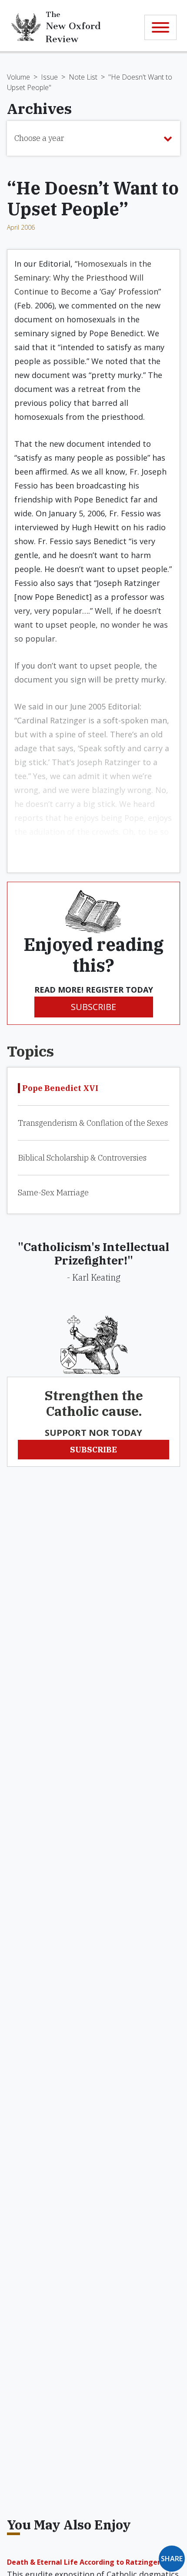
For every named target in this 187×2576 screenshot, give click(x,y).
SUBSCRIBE (93, 1007)
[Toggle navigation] (160, 27)
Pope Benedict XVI (60, 1088)
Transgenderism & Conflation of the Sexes (93, 1123)
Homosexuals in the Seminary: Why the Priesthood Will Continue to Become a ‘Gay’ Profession (86, 278)
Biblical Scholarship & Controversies (82, 1158)
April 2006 (21, 227)
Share (172, 2559)
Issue (49, 77)
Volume (18, 77)
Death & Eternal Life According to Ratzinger (84, 2562)
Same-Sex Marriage (53, 1193)
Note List (83, 77)
